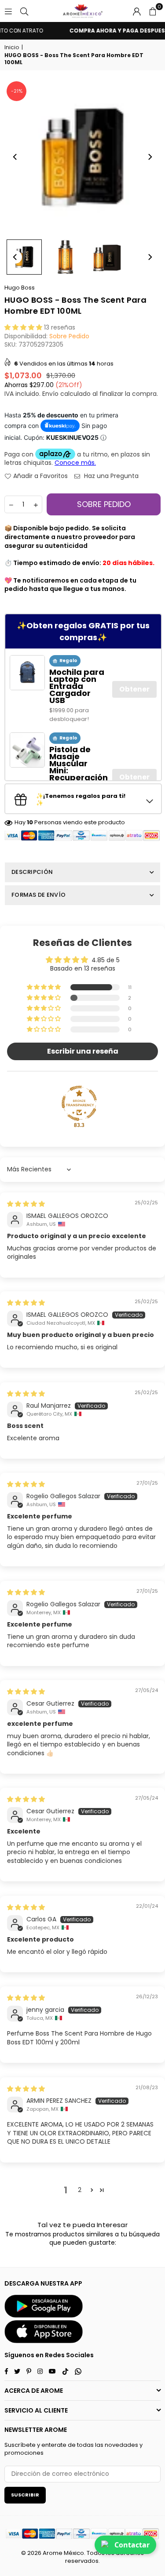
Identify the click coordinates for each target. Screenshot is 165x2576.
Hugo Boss (20, 288)
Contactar (132, 2545)
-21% (17, 91)
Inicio (12, 47)
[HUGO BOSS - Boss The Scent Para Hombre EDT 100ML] (24, 257)
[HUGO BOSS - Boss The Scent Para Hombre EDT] (66, 257)
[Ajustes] (137, 11)
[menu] (8, 11)
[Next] (150, 157)
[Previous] (15, 157)
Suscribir (25, 2495)
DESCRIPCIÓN (32, 872)
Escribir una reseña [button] (83, 1051)
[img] (26, 1204)
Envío (50, 394)
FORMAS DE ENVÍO (38, 895)
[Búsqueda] (24, 11)
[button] (153, 11)
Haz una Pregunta (110, 476)
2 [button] (80, 2190)
